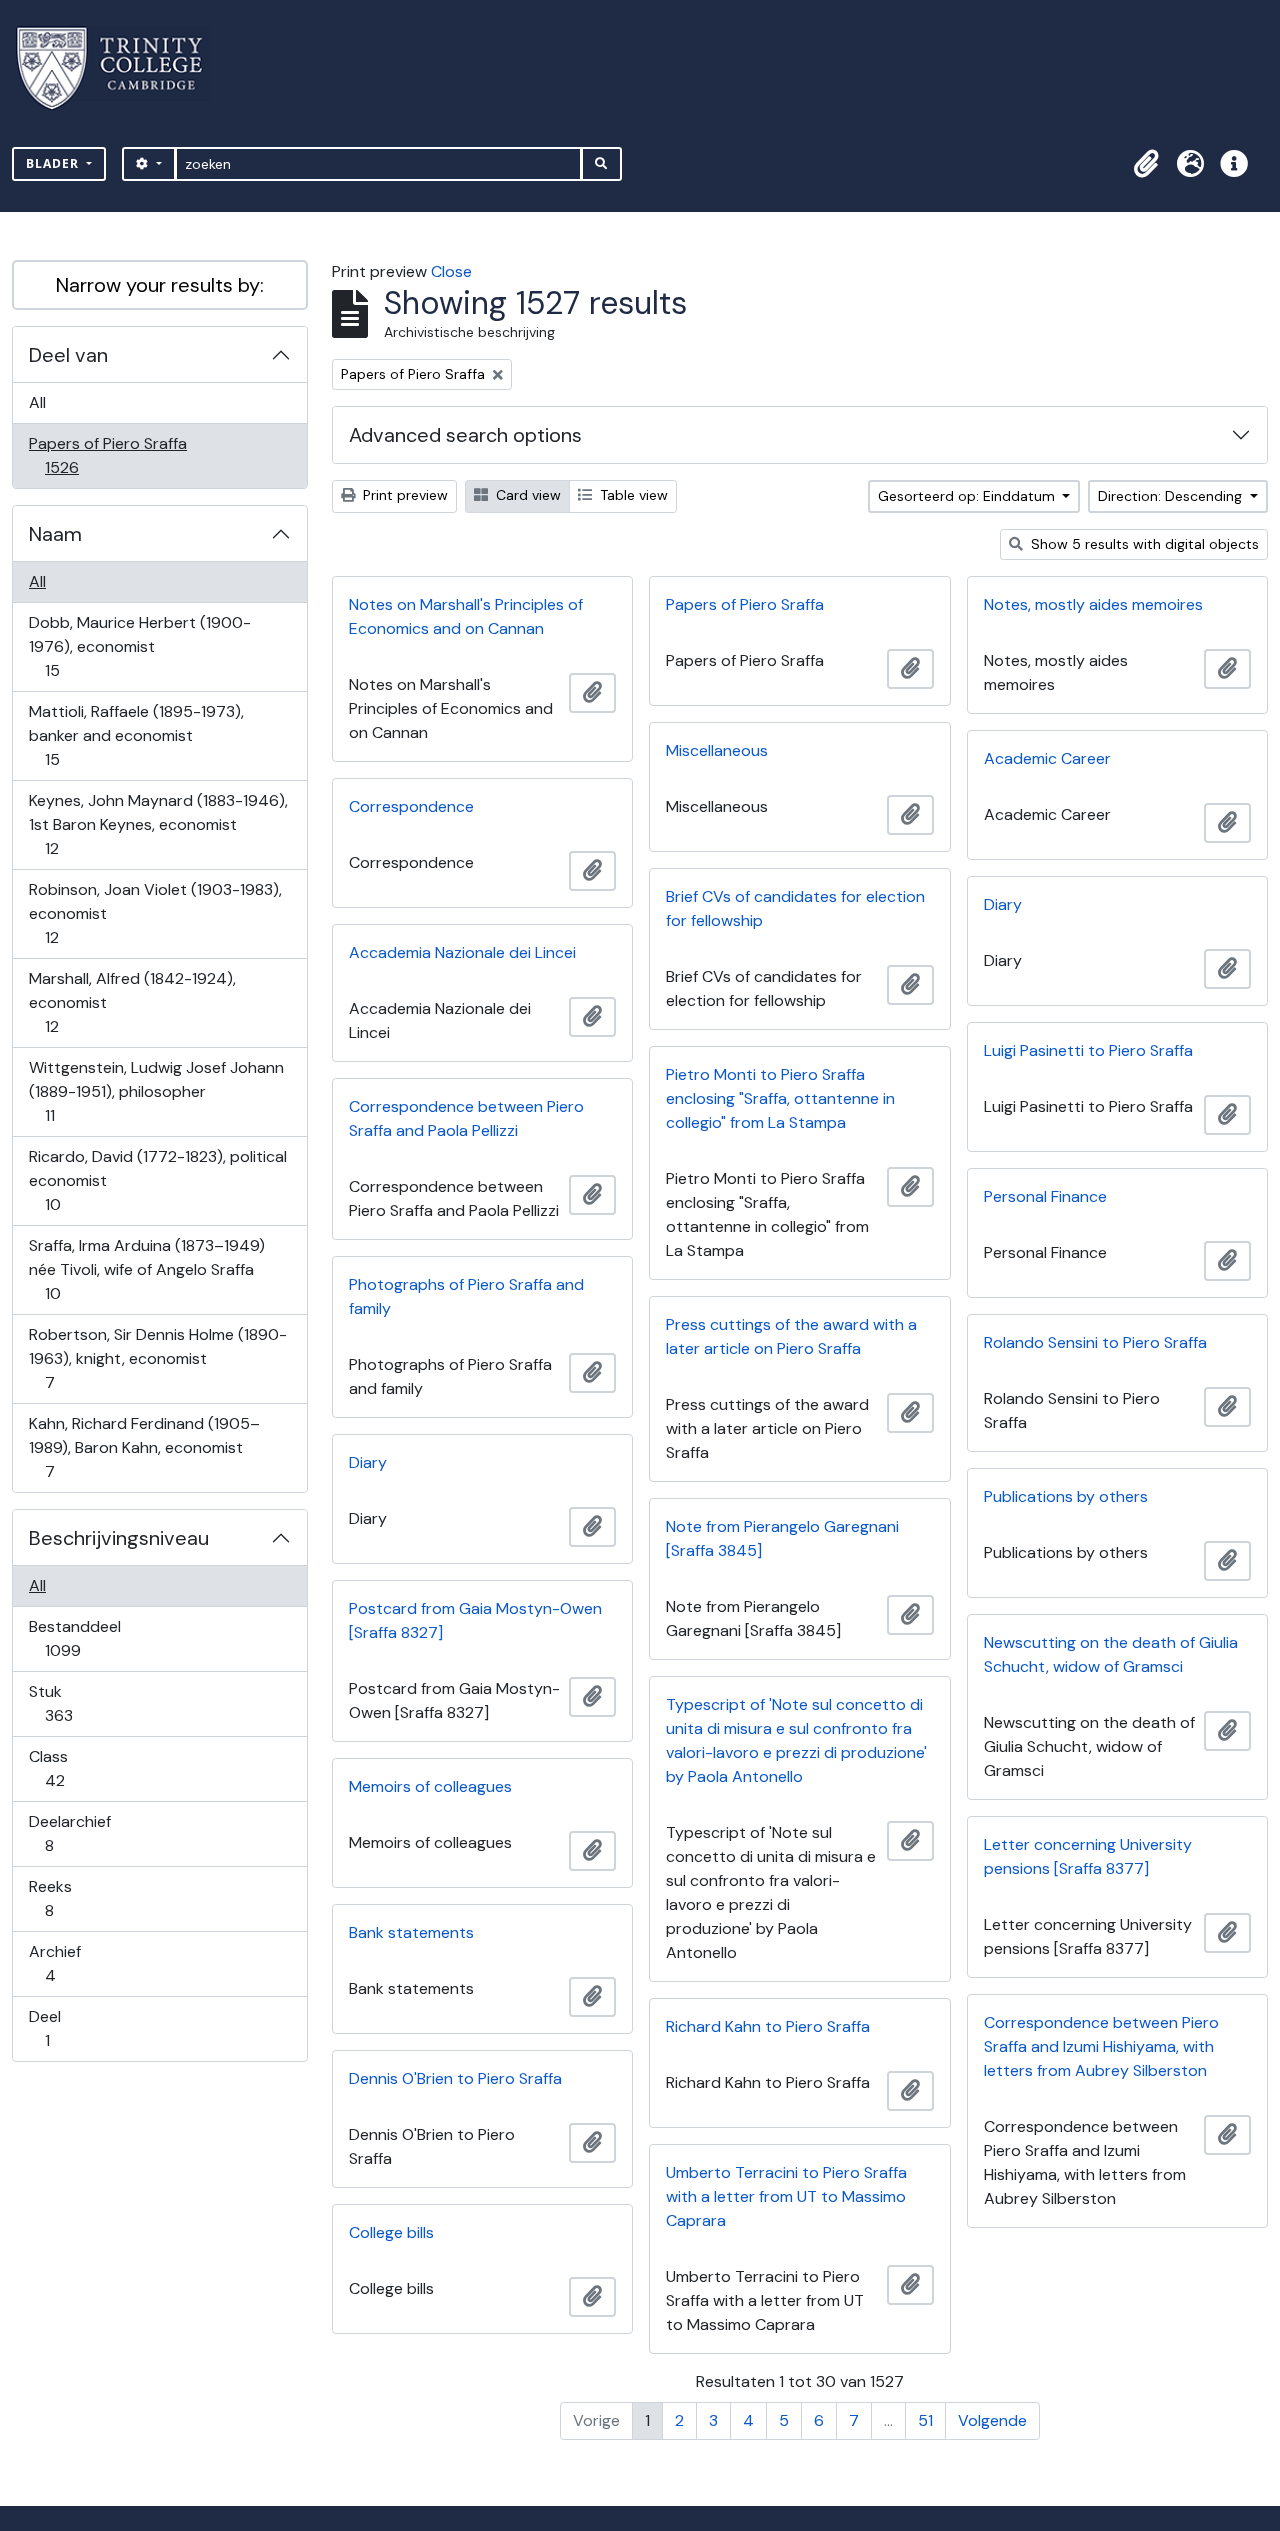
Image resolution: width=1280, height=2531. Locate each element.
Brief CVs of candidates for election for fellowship (795, 908)
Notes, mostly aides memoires (1093, 604)
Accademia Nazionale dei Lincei (462, 952)
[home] (121, 68)
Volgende (992, 2420)
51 (925, 2420)
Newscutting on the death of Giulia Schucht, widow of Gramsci (1111, 1654)
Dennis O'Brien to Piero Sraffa (455, 2078)
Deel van (68, 355)
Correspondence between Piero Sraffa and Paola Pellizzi (466, 1118)
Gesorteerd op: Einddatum (968, 496)
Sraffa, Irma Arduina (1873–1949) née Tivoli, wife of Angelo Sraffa (146, 1269)
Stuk (72, 1703)
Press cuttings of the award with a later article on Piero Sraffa (791, 1336)
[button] (1146, 164)
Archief (64, 1963)
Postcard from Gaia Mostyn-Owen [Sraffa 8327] (475, 1620)
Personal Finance (1045, 1196)
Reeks (63, 1898)
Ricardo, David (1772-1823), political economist (157, 1180)
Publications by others (1066, 1496)
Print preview (403, 495)
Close (451, 271)
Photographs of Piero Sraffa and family (466, 1296)
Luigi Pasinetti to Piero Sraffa (1088, 1050)
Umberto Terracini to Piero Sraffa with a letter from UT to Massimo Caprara (786, 2196)
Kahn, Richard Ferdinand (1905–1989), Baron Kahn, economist (144, 1447)
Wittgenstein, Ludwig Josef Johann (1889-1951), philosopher (156, 1091)
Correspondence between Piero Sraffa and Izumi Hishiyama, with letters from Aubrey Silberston (1101, 2046)
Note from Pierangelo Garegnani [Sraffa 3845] (782, 1538)
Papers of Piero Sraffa (107, 455)
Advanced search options (465, 435)
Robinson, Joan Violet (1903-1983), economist (155, 913)
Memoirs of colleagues (430, 1786)
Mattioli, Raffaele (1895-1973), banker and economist (136, 735)
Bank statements (411, 1932)
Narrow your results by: (160, 285)
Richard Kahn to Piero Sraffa (768, 2026)
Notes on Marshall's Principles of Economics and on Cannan (466, 616)
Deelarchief (69, 1833)
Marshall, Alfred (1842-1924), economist (132, 1002)
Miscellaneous (717, 750)
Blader (54, 163)
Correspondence (411, 806)
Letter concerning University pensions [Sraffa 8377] (1088, 1856)
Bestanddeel (76, 1638)
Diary (1003, 904)
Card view (526, 495)
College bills (391, 2232)
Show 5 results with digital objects (1143, 544)
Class (68, 1768)
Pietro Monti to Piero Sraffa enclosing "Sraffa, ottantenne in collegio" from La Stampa (780, 1098)
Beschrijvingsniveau (119, 1538)
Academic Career (1047, 758)
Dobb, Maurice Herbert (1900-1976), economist (139, 646)
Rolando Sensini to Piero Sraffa (1095, 1342)
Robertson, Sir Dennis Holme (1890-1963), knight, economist (157, 1358)
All (37, 402)
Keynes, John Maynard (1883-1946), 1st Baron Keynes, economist (158, 824)
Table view (632, 495)
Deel (61, 2028)
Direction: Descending (1172, 496)
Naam (55, 534)
